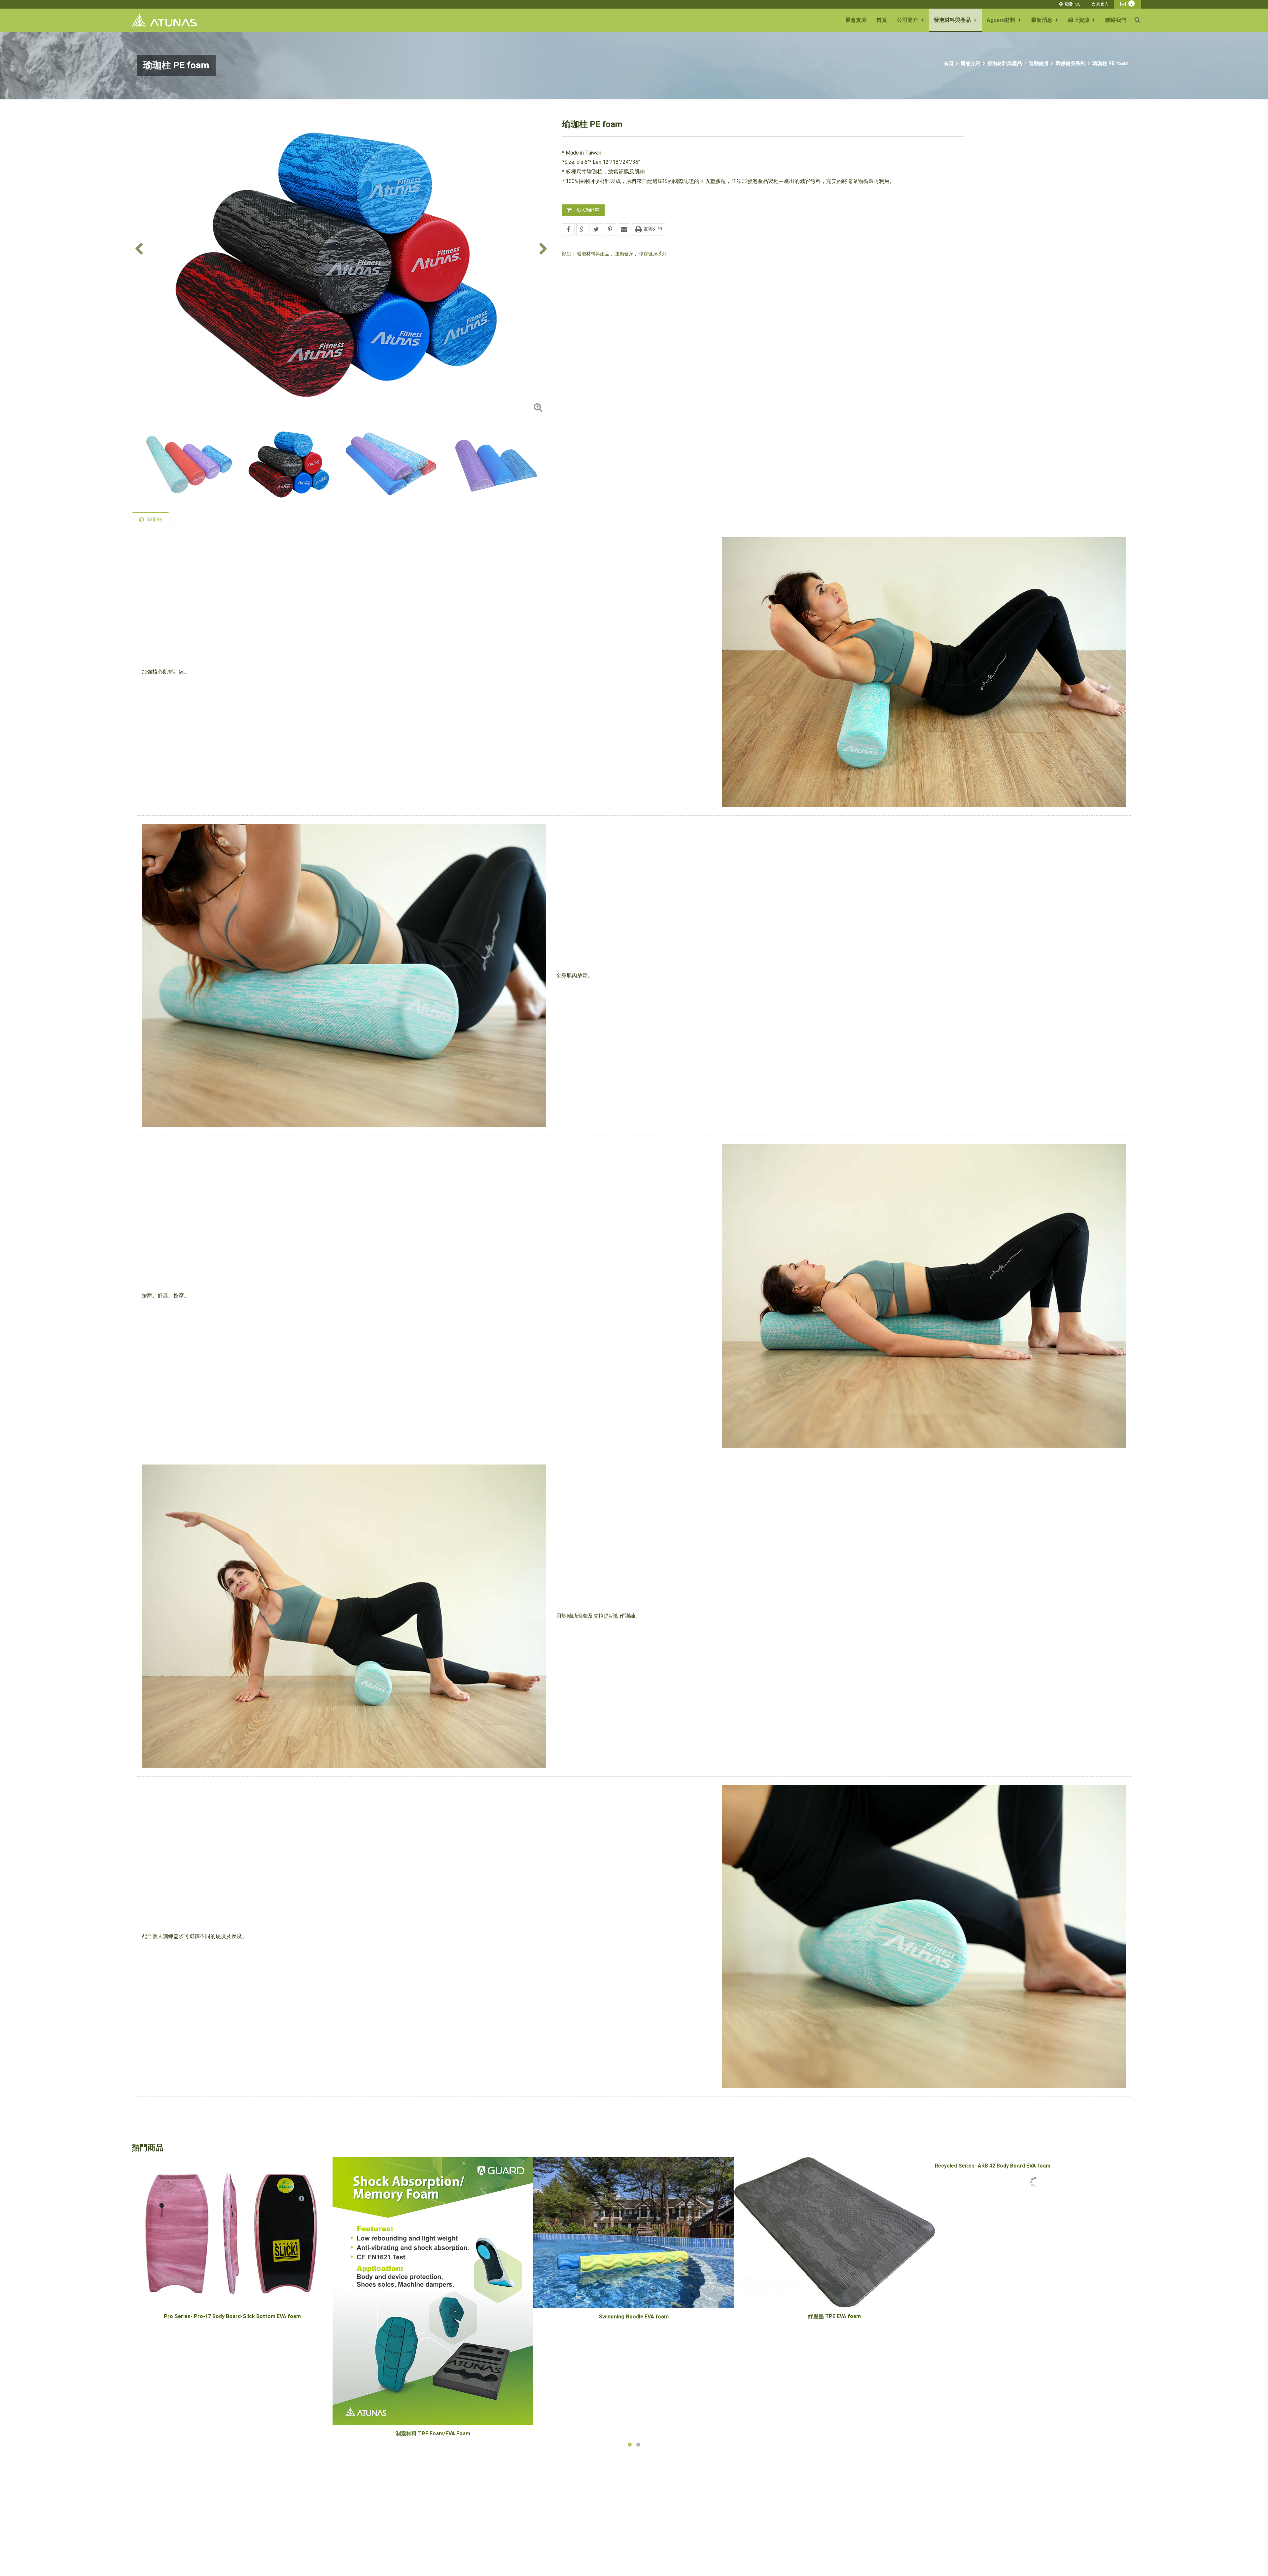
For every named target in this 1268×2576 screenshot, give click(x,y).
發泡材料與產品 (1005, 63)
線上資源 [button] (1082, 20)
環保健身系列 (1071, 63)
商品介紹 (970, 63)
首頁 (882, 20)
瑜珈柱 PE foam (1110, 63)
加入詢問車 (588, 210)
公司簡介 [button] (910, 20)
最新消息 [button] (1045, 20)
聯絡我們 (1116, 20)
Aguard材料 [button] (1004, 20)
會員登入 (1100, 4)
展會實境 (856, 20)
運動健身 (1039, 63)
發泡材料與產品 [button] (955, 20)
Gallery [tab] (155, 520)
